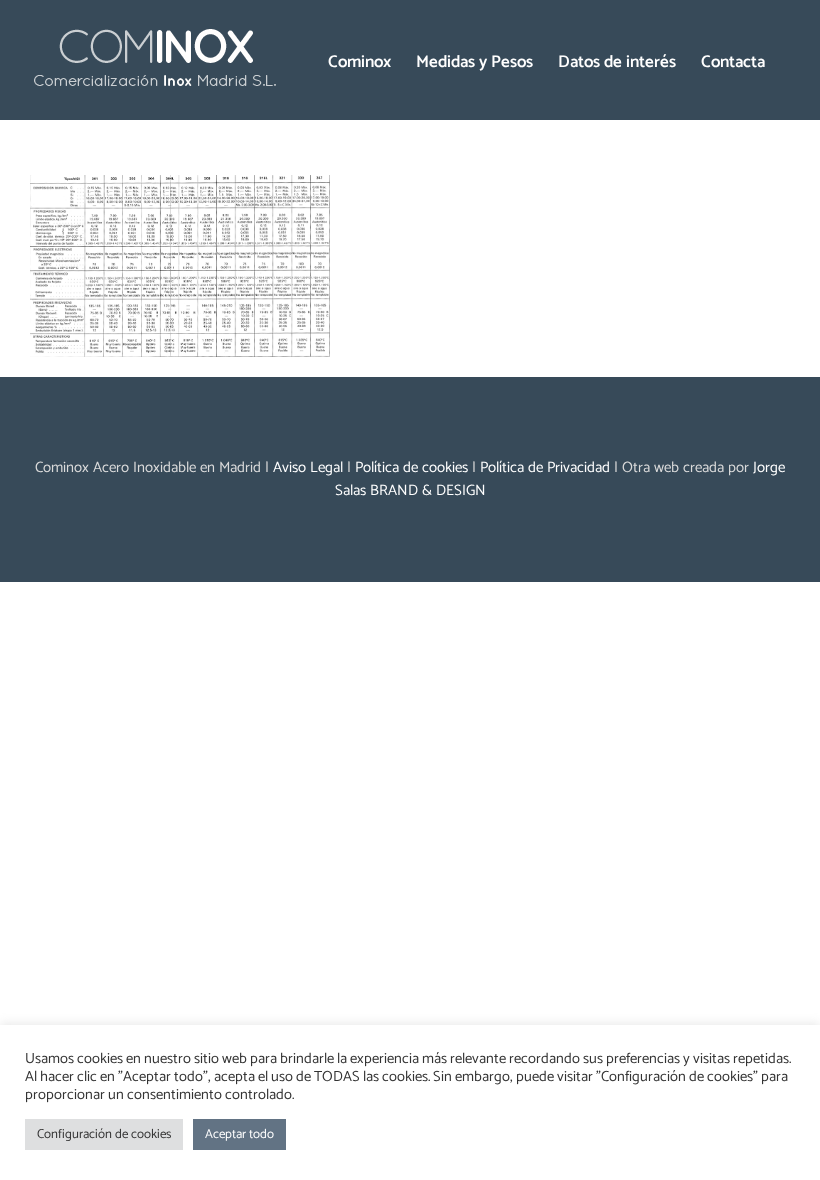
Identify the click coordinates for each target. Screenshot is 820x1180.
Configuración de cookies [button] (104, 1134)
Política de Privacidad (545, 467)
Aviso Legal (308, 467)
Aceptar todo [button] (239, 1134)
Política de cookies (411, 467)
